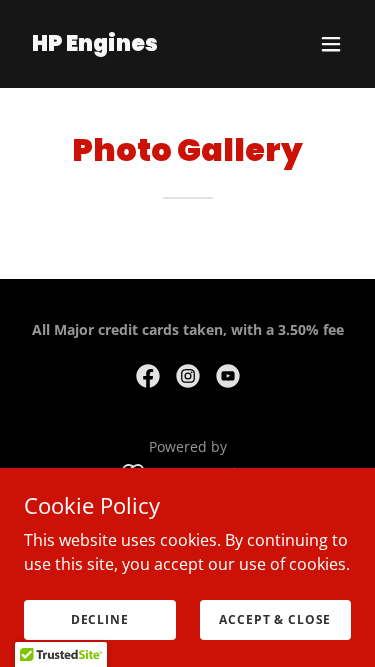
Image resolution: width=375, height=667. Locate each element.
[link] (95, 45)
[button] (331, 44)
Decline (100, 619)
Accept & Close (275, 619)
